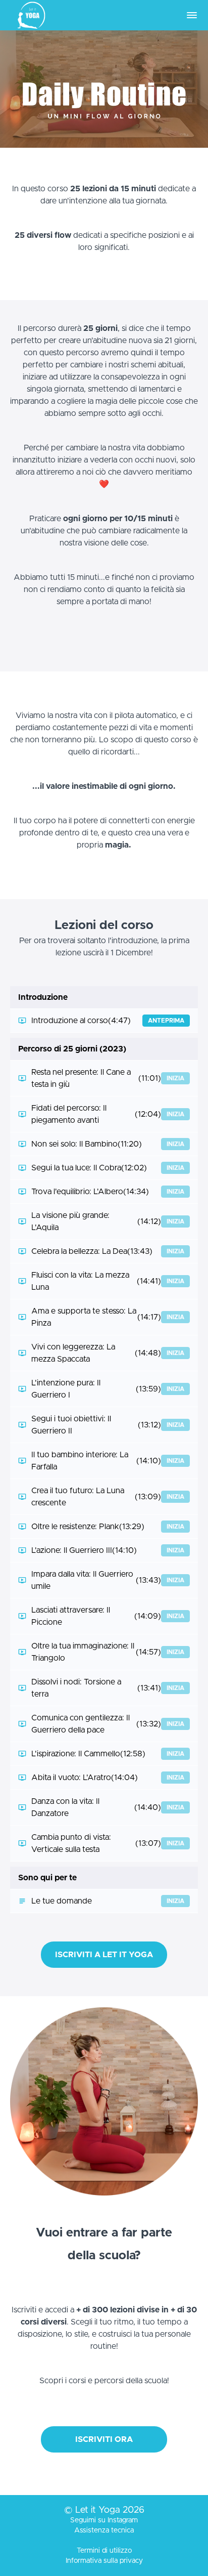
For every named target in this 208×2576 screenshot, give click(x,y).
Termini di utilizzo (104, 2551)
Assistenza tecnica (104, 2530)
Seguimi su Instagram (104, 2520)
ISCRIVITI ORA (104, 2439)
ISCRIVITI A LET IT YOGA (104, 1955)
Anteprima (166, 1021)
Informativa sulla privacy (104, 2561)
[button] (192, 15)
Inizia (175, 1078)
